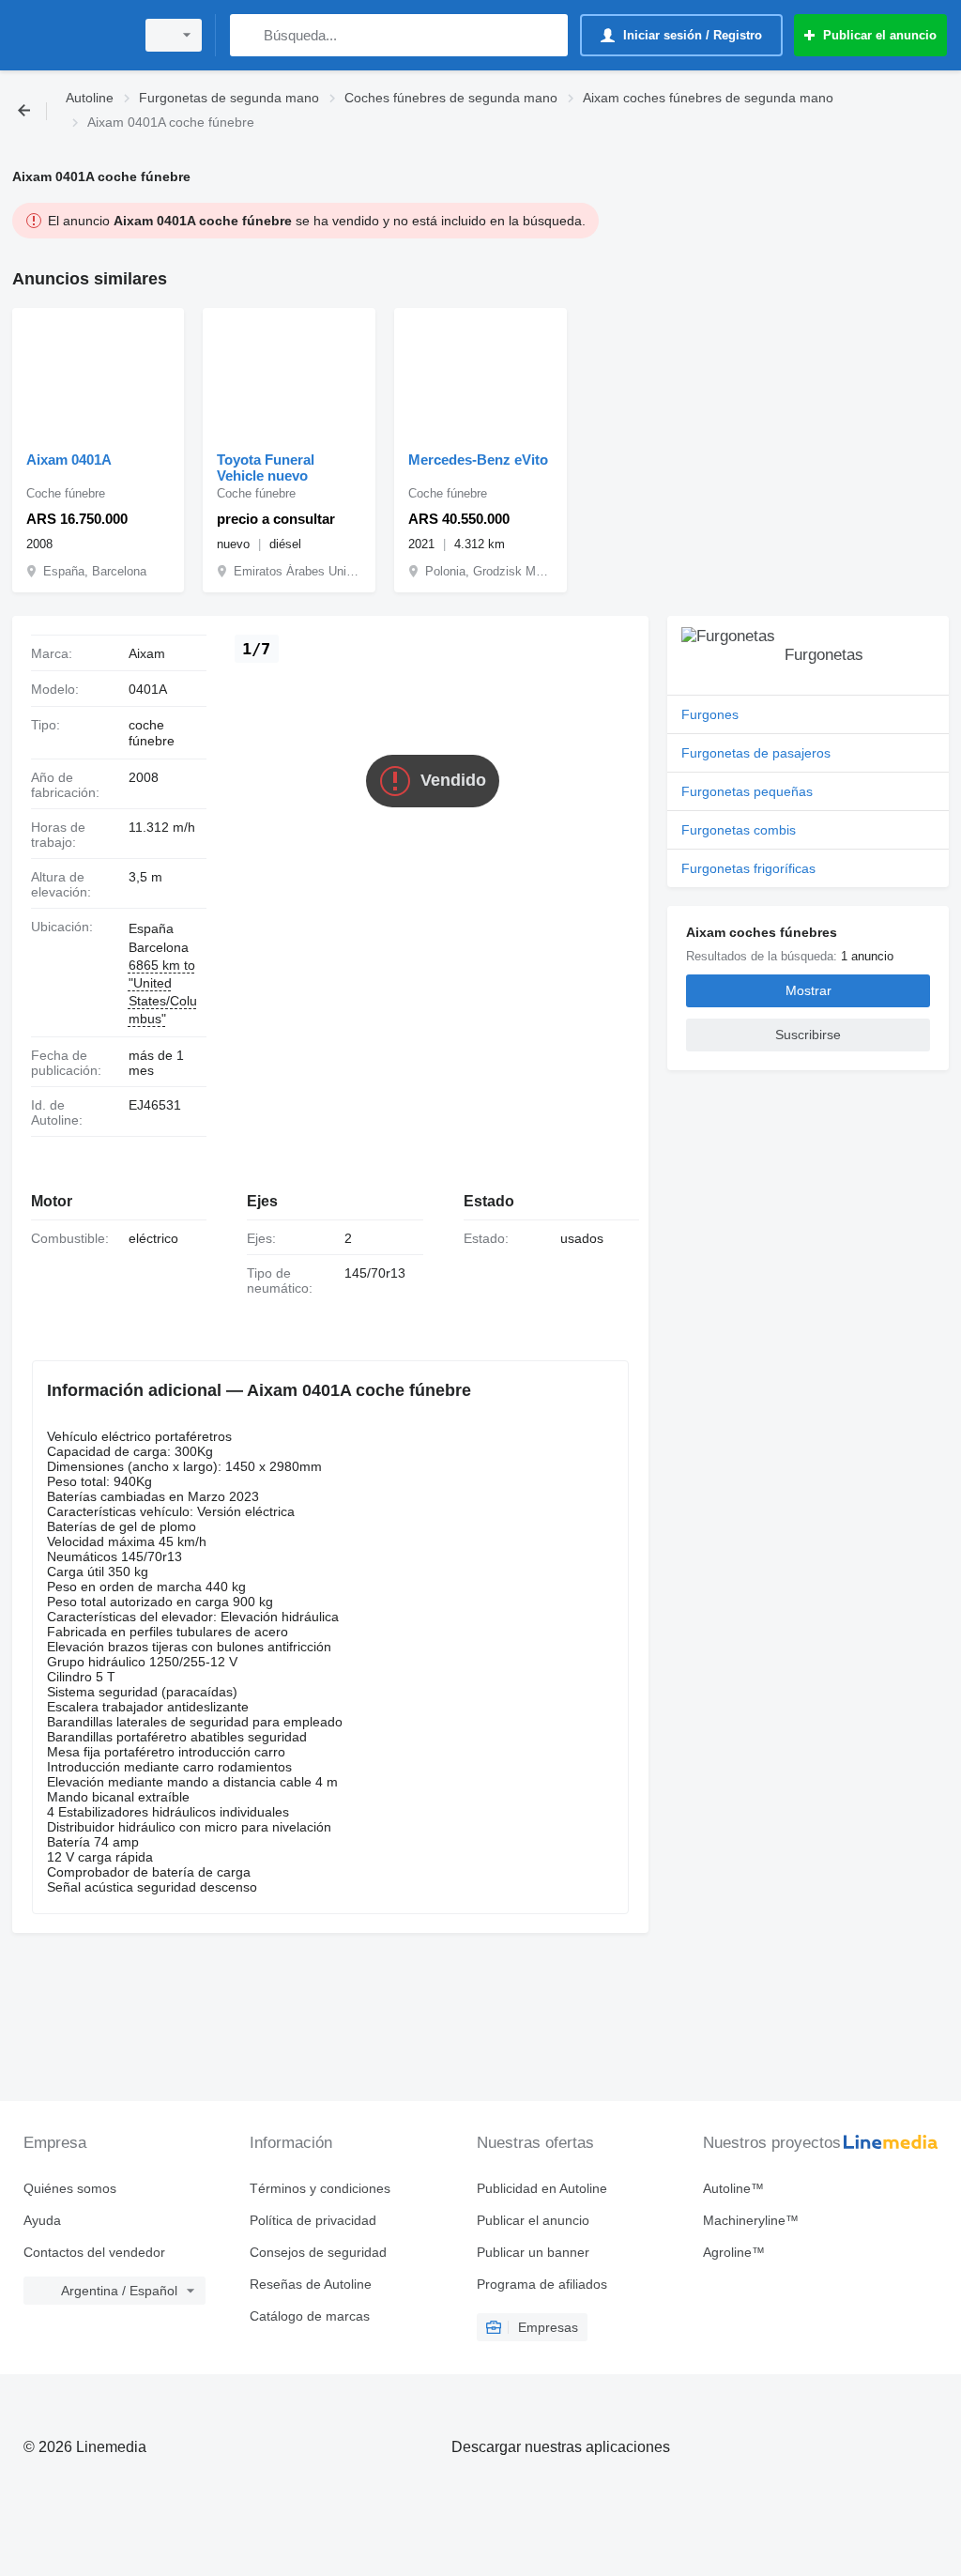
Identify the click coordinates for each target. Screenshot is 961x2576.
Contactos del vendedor (94, 2252)
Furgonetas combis (739, 830)
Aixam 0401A (69, 460)
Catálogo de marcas (310, 2316)
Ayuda (42, 2220)
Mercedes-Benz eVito (478, 460)
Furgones (710, 714)
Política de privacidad (313, 2220)
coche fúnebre (152, 733)
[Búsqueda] (248, 35)
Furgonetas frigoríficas (748, 868)
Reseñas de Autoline (311, 2284)
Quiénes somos (70, 2188)
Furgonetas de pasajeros (756, 753)
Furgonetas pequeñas (747, 791)
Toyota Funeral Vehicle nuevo (266, 468)
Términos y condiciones (320, 2188)
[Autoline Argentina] (70, 35)
